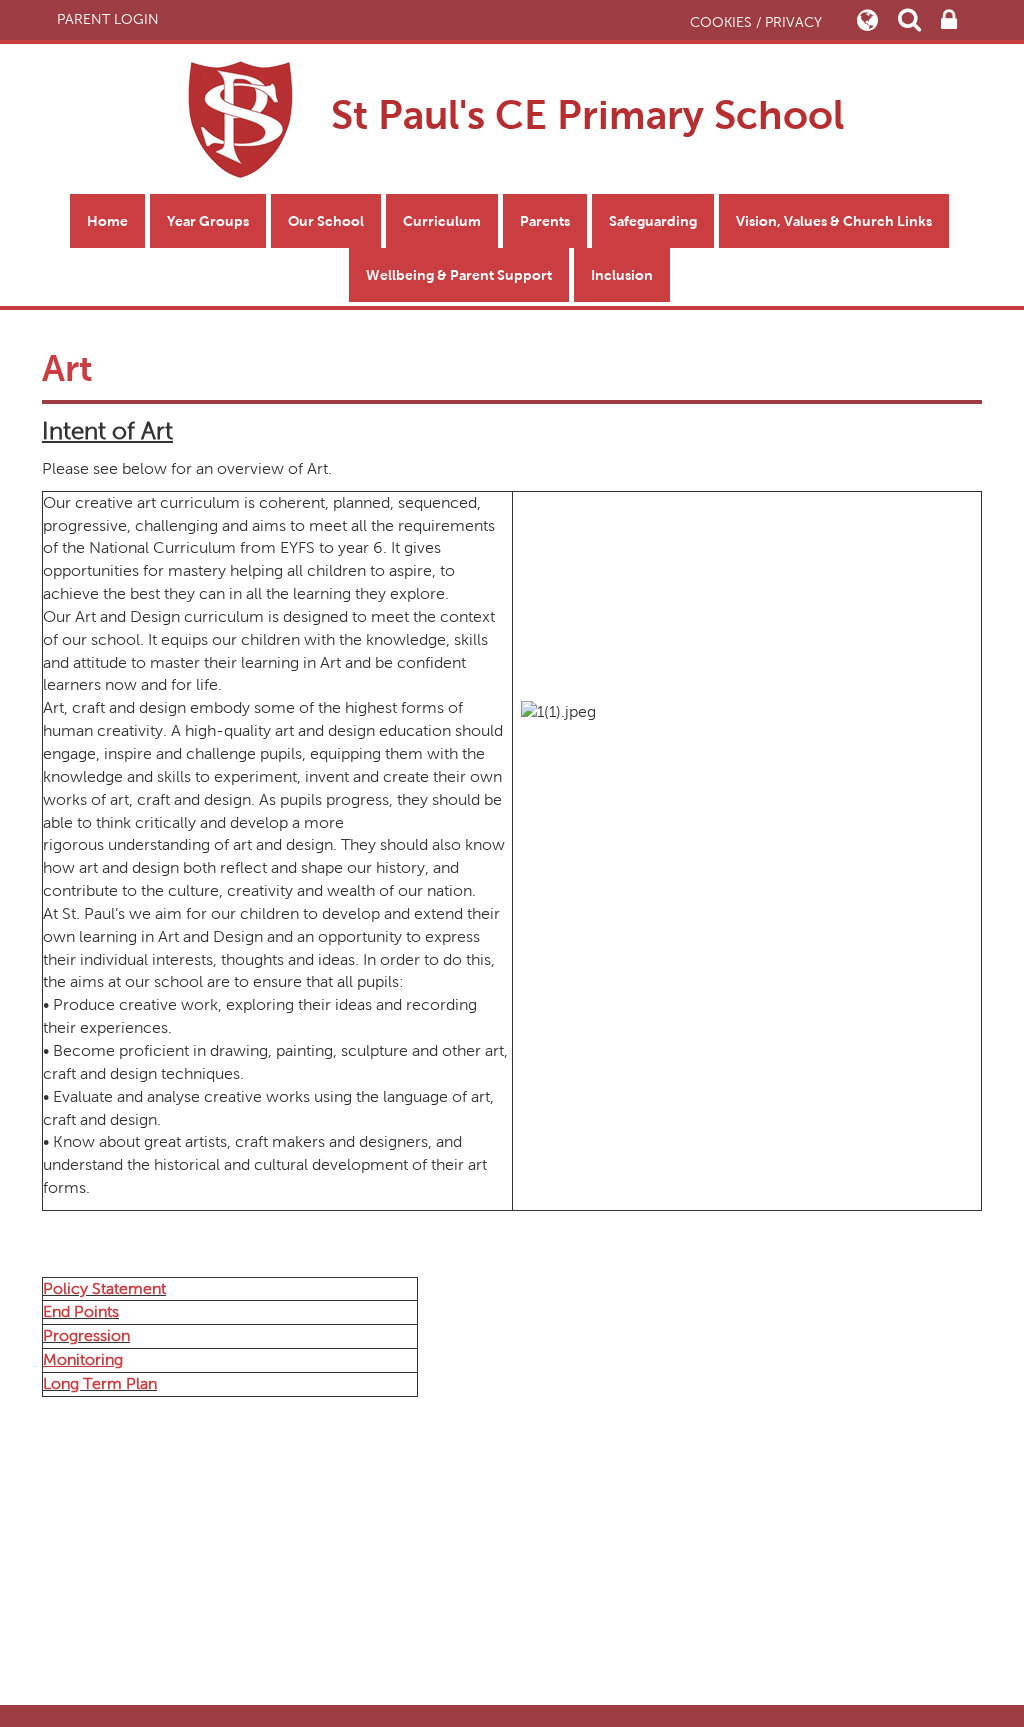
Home (107, 221)
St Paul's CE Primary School (582, 115)
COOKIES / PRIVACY (756, 22)
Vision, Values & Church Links (834, 221)
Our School (326, 221)
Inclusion (622, 275)
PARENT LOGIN (108, 19)
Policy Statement (104, 1288)
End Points (81, 1311)
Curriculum (442, 221)
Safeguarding (653, 221)
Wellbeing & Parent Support (459, 275)
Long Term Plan (100, 1383)
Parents (545, 221)
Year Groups (208, 221)
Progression (86, 1335)
